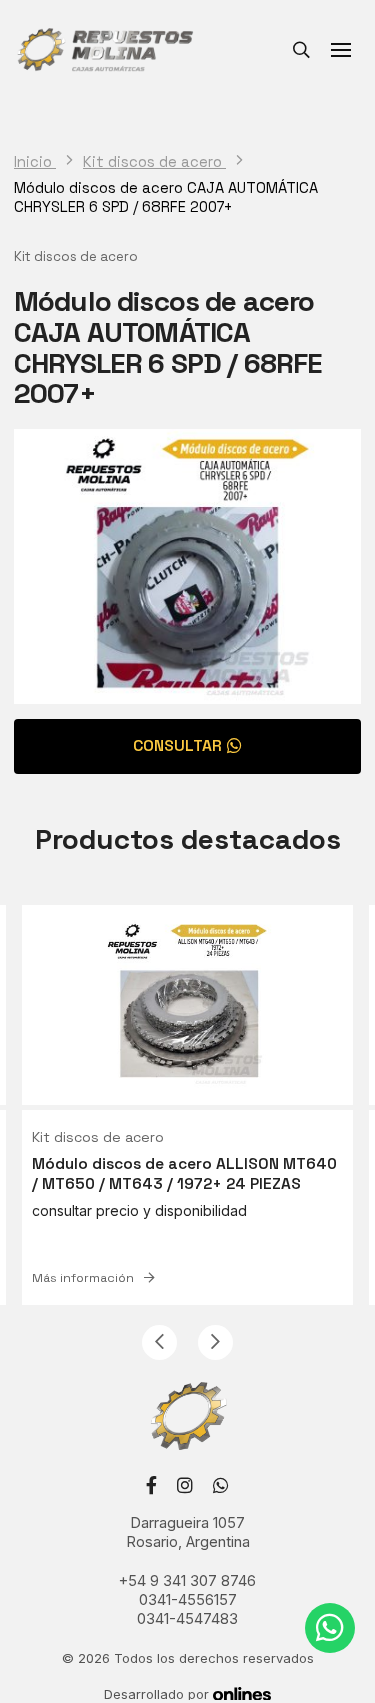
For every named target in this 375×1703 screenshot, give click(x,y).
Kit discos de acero (154, 162)
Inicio (35, 162)
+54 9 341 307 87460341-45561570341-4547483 (187, 1600)
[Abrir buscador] (301, 50)
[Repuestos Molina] (104, 50)
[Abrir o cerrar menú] (341, 50)
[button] (159, 1342)
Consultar (177, 746)
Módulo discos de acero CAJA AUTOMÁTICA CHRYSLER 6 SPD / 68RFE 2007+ (166, 197)
